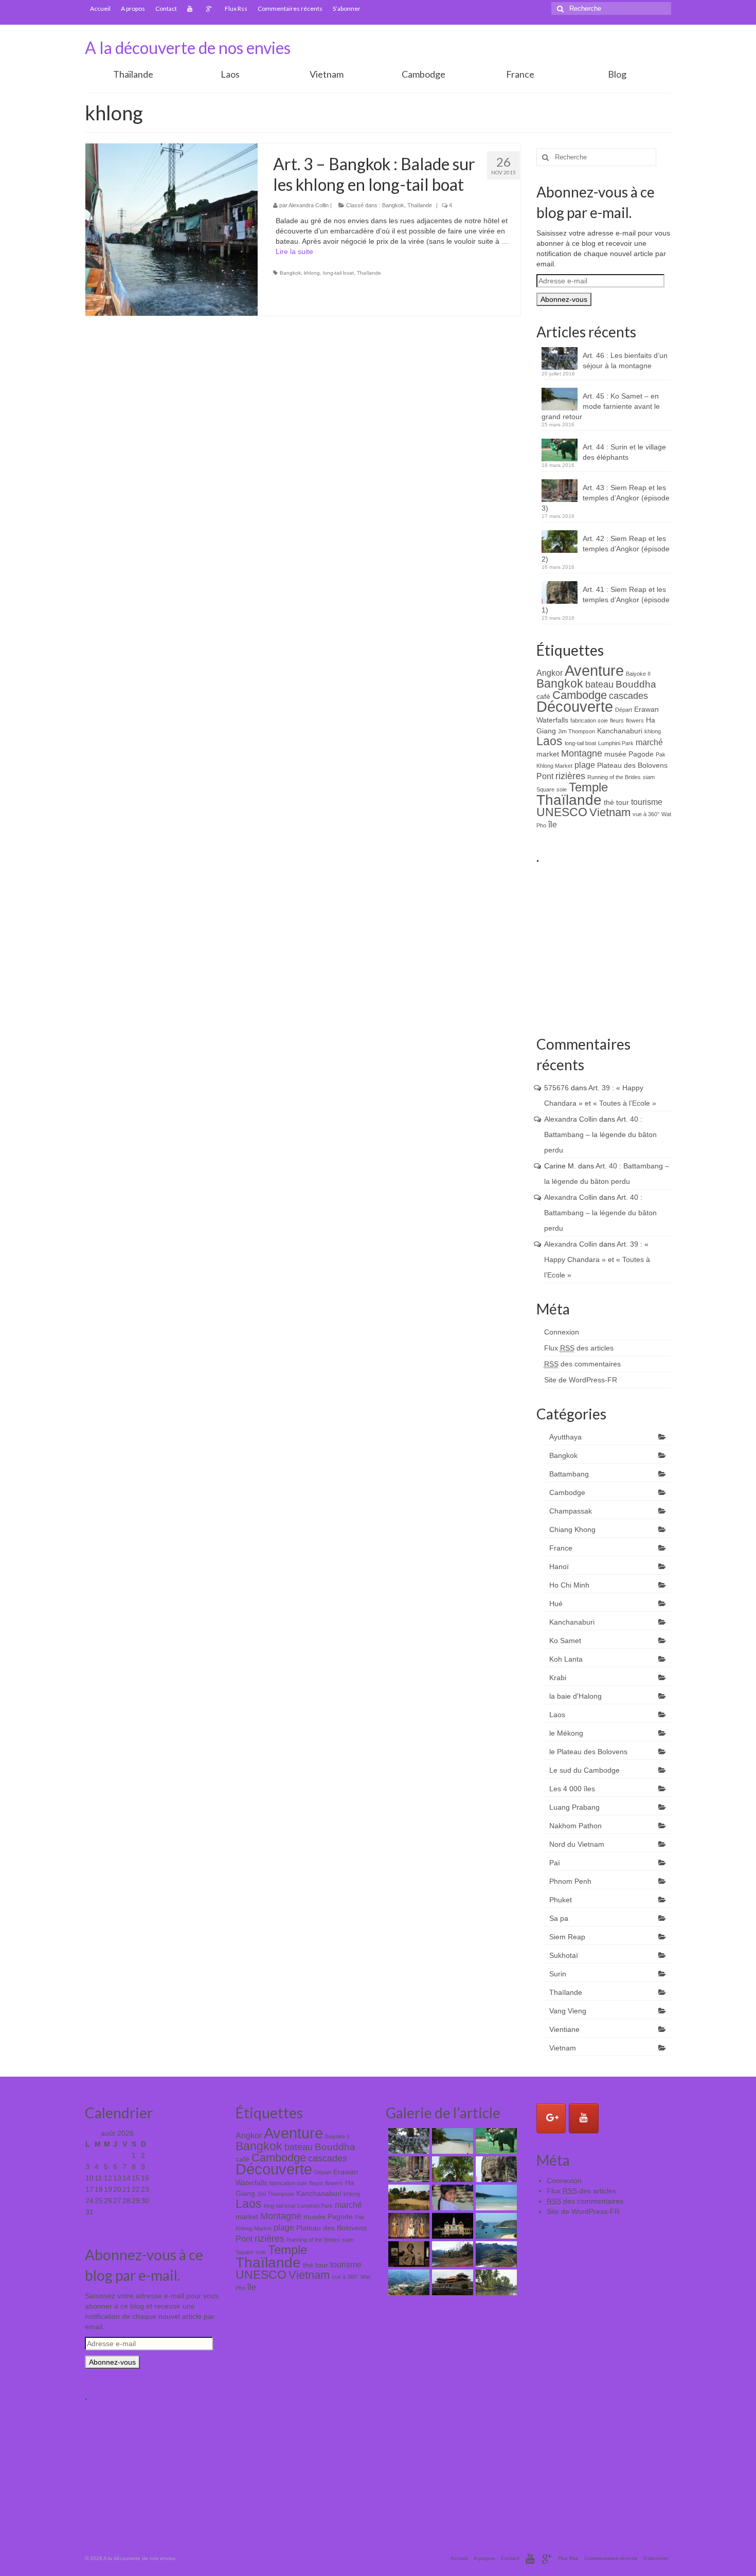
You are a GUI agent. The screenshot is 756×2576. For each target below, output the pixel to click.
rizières (570, 776)
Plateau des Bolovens (632, 765)
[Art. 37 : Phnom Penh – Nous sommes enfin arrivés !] (408, 2226)
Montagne (582, 753)
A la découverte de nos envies (188, 48)
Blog (617, 74)
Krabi (558, 1678)
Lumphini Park (616, 743)
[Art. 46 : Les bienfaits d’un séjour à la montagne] (408, 2141)
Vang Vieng (568, 2011)
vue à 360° (646, 814)
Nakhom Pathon (575, 1826)
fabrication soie (589, 720)
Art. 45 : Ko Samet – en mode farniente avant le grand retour (601, 406)
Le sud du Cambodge (584, 1770)
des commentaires (582, 1364)
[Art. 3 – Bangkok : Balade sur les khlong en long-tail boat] (172, 230)
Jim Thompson (577, 731)
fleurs (617, 720)
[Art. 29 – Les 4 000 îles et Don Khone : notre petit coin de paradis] (495, 2282)
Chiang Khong (572, 1529)
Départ (624, 710)
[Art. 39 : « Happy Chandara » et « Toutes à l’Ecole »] (451, 2197)
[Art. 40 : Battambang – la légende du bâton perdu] (408, 2197)
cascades (628, 696)
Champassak (571, 1511)
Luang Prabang (574, 1807)
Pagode (641, 754)
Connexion (562, 1332)
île (553, 824)
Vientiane (564, 2029)
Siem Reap (567, 1937)
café (543, 696)
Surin (558, 1974)
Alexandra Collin (309, 205)
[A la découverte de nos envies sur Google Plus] (551, 2118)
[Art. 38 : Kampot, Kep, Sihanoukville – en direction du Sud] (495, 2197)
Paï (555, 1863)
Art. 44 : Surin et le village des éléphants (624, 452)
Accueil (100, 8)
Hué (556, 1604)
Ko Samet (565, 1641)
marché (649, 742)
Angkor (550, 673)
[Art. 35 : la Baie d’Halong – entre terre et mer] (495, 2226)
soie (562, 789)
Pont (545, 776)
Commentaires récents (290, 8)
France (520, 74)
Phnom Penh (570, 1881)
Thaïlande (133, 74)
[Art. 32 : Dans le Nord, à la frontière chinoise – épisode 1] (495, 2254)
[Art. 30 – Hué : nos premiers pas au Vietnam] (451, 2282)
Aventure (594, 670)
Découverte (575, 707)
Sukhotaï (564, 1955)
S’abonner (347, 8)
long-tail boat (338, 273)
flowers (635, 720)
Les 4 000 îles (572, 1789)
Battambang (569, 1474)
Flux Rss (236, 8)
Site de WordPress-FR (581, 1380)
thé (609, 802)
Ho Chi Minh (569, 1585)
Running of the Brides (614, 777)
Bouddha (636, 684)
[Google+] (210, 9)
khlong (312, 273)
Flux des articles (579, 1348)
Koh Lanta (566, 1659)
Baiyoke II (638, 674)
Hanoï (559, 1566)
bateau (599, 684)
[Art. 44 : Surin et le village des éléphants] (495, 2141)
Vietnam (327, 74)
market (548, 754)
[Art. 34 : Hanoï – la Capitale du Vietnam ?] (408, 2254)
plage (585, 765)
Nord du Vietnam (577, 1844)
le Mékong (566, 1733)
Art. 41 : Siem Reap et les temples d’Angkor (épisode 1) (606, 600)
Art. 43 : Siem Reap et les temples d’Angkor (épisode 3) (606, 498)
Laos (230, 74)
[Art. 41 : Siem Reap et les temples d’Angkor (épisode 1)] (495, 2169)
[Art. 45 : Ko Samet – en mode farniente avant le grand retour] (451, 2141)
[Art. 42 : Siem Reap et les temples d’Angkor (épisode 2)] (451, 2169)
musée (615, 754)
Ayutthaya (565, 1437)
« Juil (94, 2223)
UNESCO (562, 812)
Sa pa (559, 1918)
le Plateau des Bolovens (588, 1752)
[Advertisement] (646, 944)
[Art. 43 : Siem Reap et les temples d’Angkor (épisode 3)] (408, 2169)
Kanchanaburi (620, 731)
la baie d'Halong (575, 1696)
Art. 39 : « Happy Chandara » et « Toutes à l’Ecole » (597, 1259)
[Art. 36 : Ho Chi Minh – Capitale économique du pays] (451, 2226)
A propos (133, 8)
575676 (556, 1088)
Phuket (561, 1900)
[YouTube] (192, 9)
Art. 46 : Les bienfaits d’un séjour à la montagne (625, 361)
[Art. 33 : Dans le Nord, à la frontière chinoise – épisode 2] (451, 2254)
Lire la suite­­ (294, 251)
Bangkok (393, 205)
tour (623, 802)
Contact (166, 8)
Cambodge (424, 74)
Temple (588, 787)
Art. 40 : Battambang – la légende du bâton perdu (600, 1134)
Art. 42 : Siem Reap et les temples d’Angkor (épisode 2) (606, 549)
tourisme (647, 802)
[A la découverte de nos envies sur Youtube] (584, 2118)
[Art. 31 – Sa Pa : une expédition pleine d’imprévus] (408, 2282)
